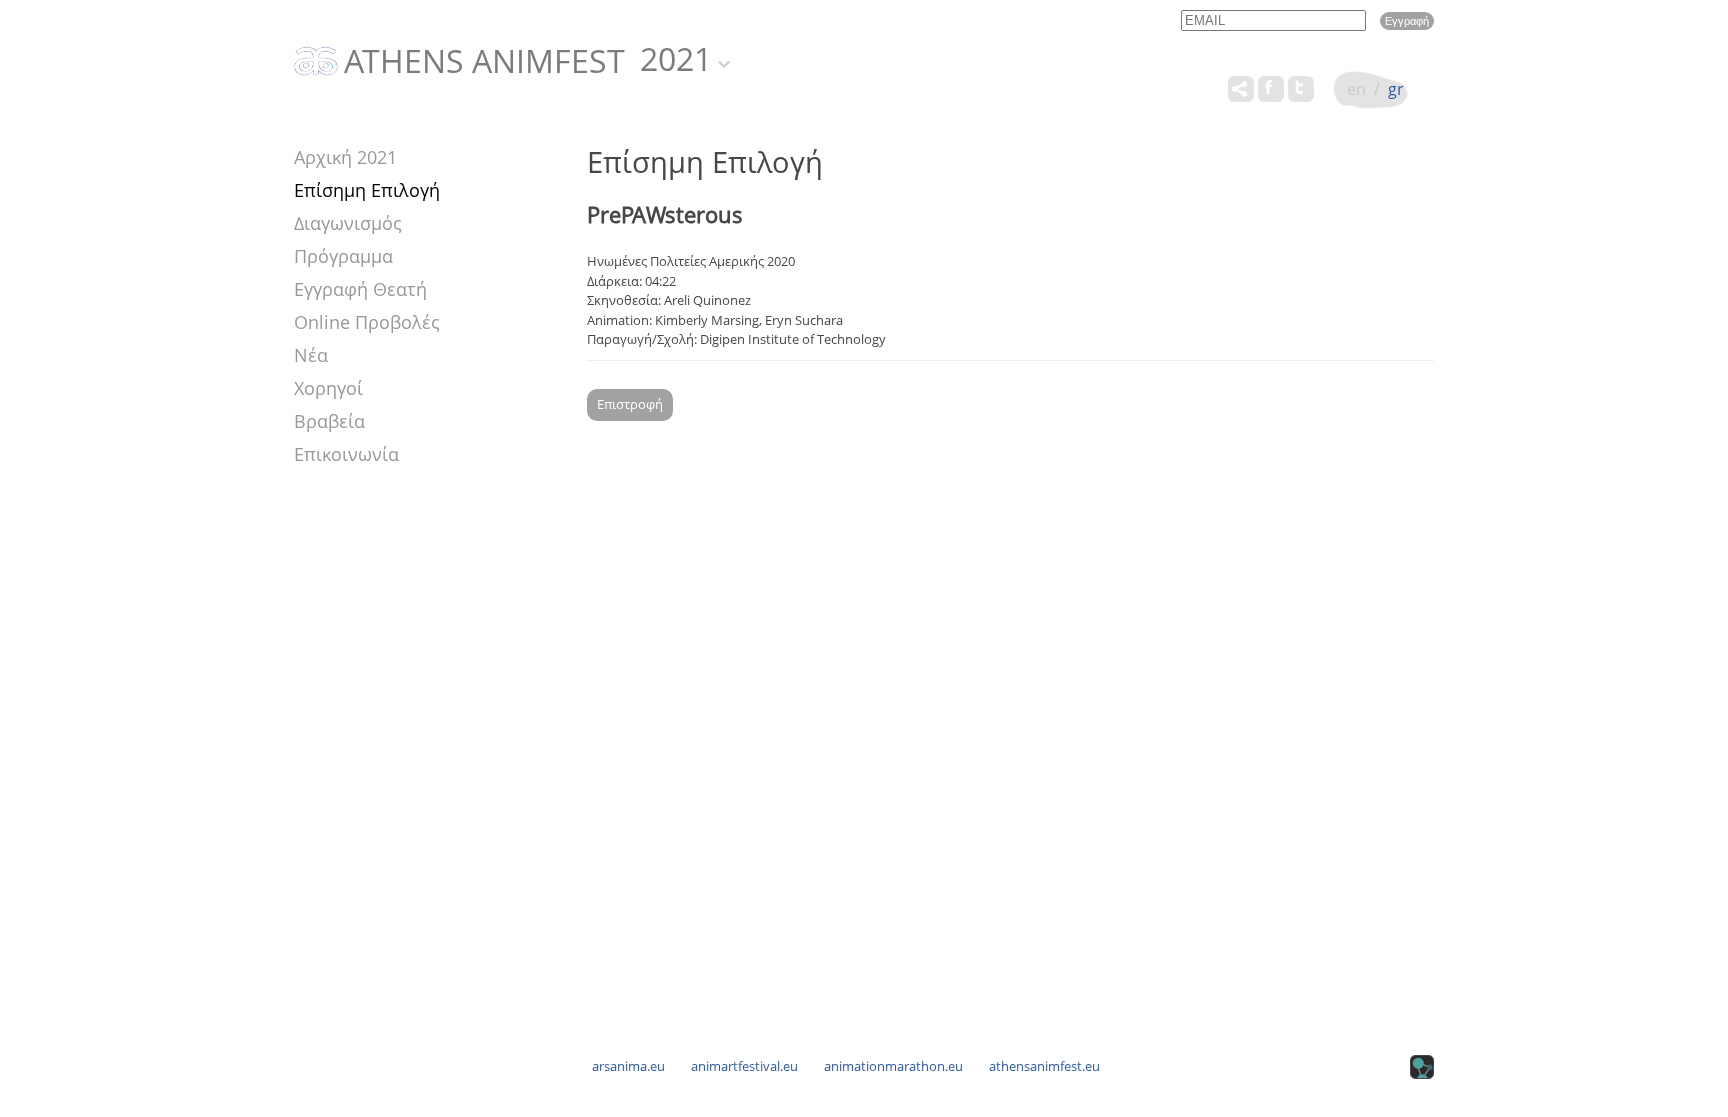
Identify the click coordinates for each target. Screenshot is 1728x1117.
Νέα (311, 355)
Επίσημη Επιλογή (367, 190)
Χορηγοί (328, 388)
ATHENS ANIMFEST (484, 62)
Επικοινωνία (346, 454)
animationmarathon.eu (893, 1066)
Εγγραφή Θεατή (360, 289)
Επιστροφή (630, 404)
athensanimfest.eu (1044, 1066)
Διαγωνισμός (348, 223)
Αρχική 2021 (345, 157)
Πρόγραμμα (343, 256)
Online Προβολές (367, 322)
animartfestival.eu (744, 1066)
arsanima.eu (628, 1066)
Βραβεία (329, 421)
